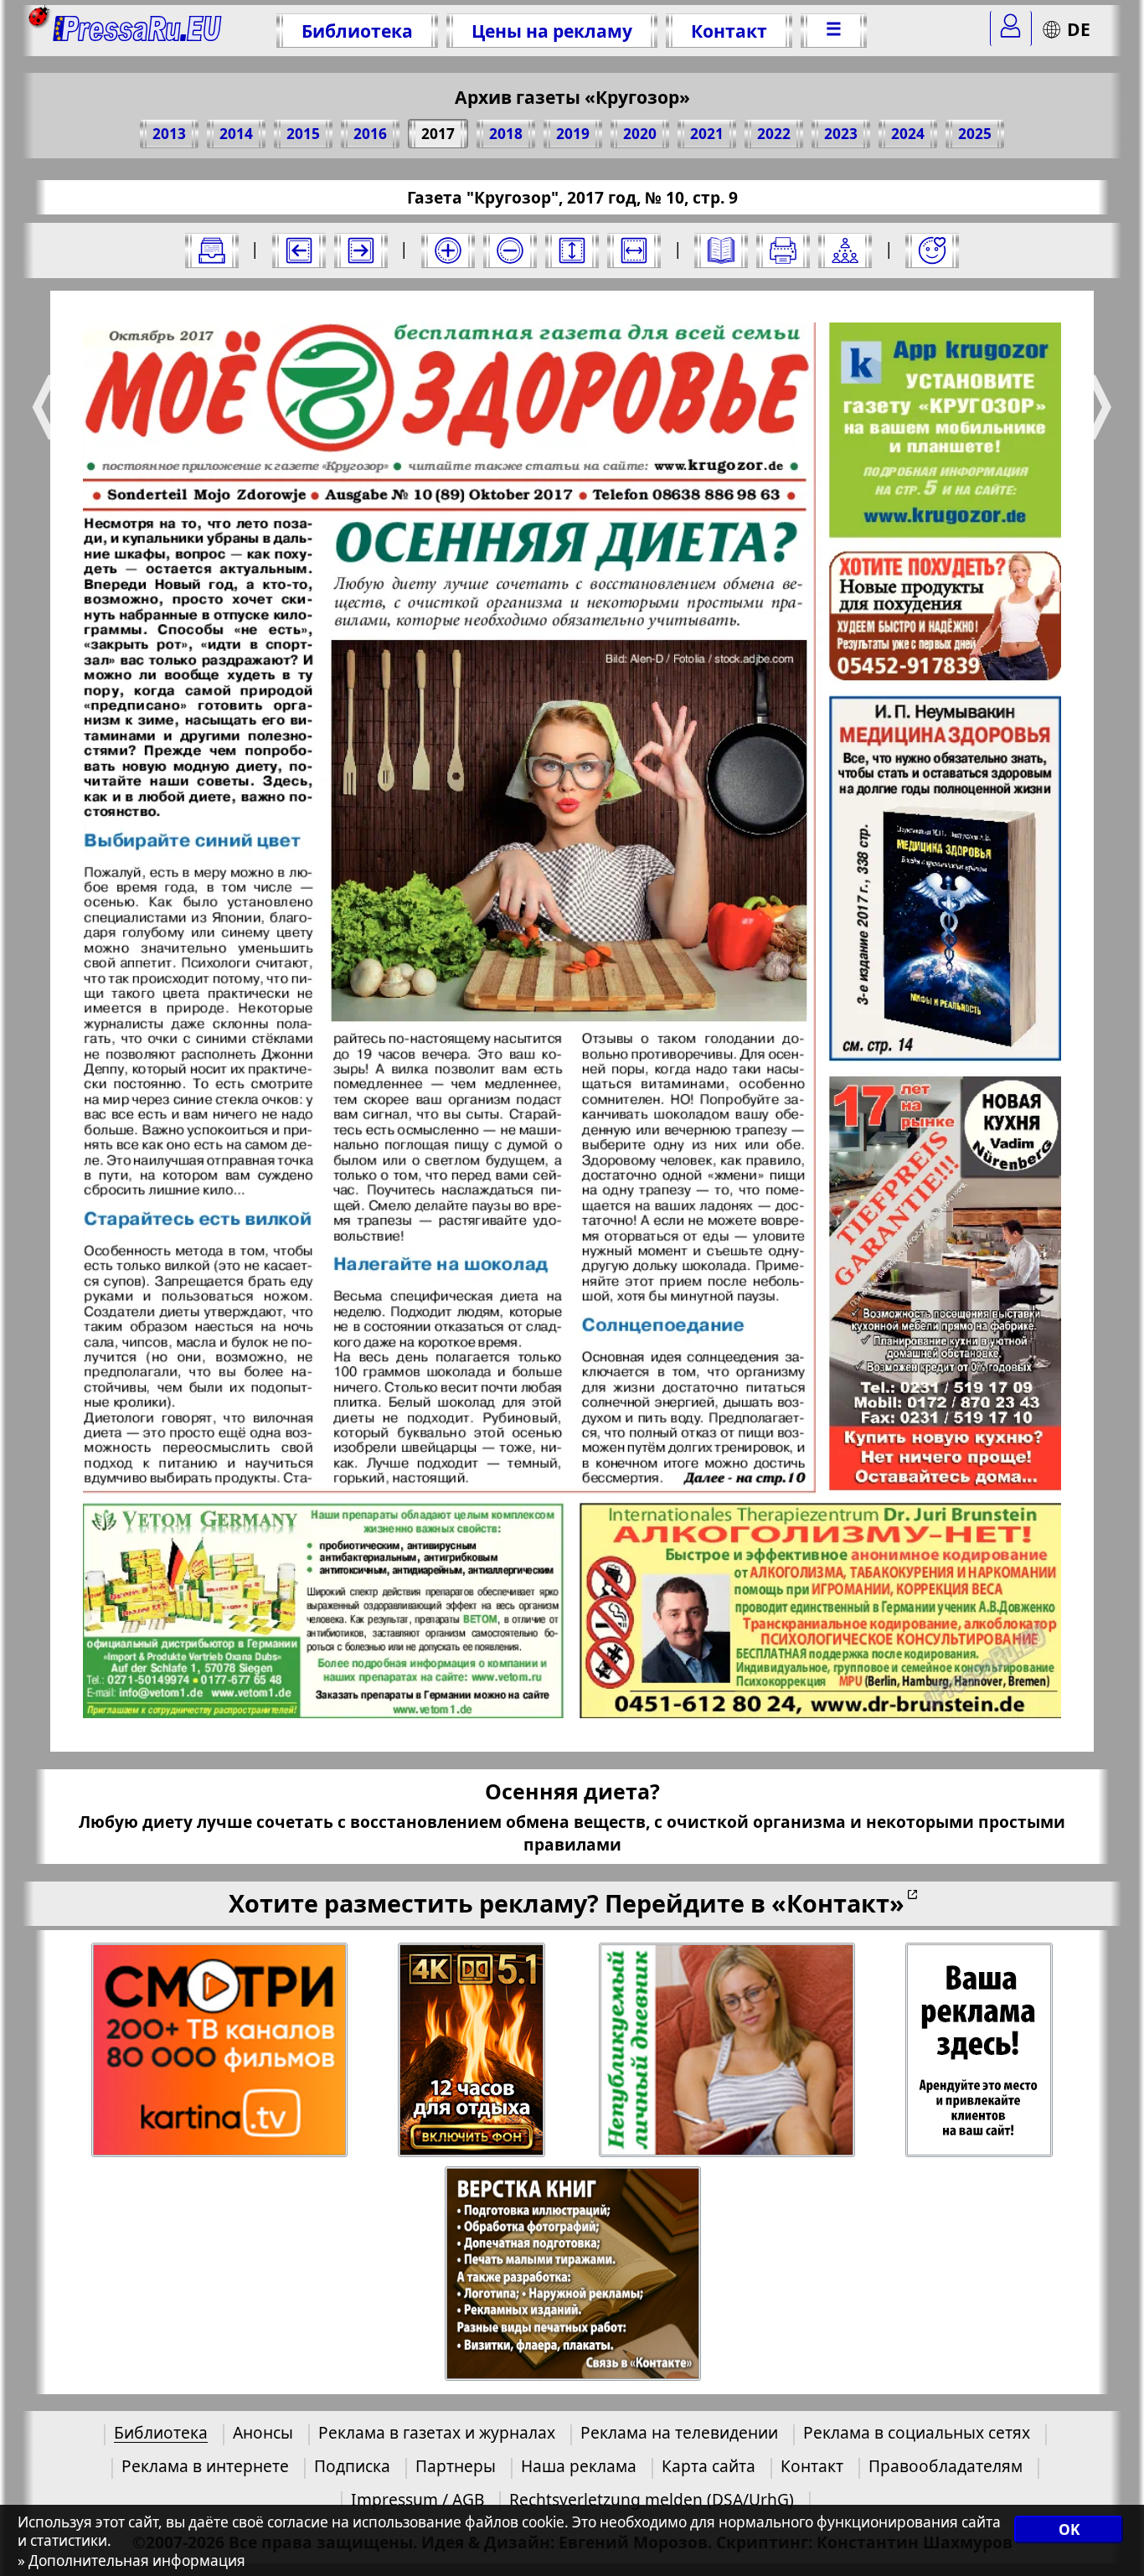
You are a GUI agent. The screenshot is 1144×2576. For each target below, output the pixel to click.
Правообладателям (946, 2466)
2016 (370, 134)
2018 (506, 134)
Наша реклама (579, 2466)
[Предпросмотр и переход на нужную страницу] (721, 250)
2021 (707, 134)
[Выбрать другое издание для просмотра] (212, 250)
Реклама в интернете (205, 2466)
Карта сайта (709, 2466)
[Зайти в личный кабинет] (1011, 28)
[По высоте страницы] (572, 250)
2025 (975, 134)
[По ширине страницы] (634, 250)
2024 (908, 134)
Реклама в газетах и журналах (437, 2432)
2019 (573, 134)
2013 (169, 134)
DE (1079, 29)
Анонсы (263, 2432)
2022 (774, 134)
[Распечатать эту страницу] (783, 250)
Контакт (729, 31)
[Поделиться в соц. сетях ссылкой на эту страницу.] (845, 250)
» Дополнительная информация (131, 2561)
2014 (236, 134)
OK (1069, 2530)
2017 (438, 134)
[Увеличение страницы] (448, 250)
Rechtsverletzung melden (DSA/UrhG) (652, 2499)
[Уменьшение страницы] (510, 250)
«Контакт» (838, 1903)
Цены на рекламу (552, 31)
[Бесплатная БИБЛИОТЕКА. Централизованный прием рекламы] (138, 31)
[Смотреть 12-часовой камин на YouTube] (473, 2050)
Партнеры (456, 2466)
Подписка (352, 2466)
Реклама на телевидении (679, 2432)
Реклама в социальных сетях (917, 2432)
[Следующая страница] (361, 250)
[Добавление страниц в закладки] (932, 250)
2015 (303, 134)
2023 (841, 134)
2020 (640, 134)
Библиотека (357, 31)
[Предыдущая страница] (299, 250)
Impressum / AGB (417, 2499)
